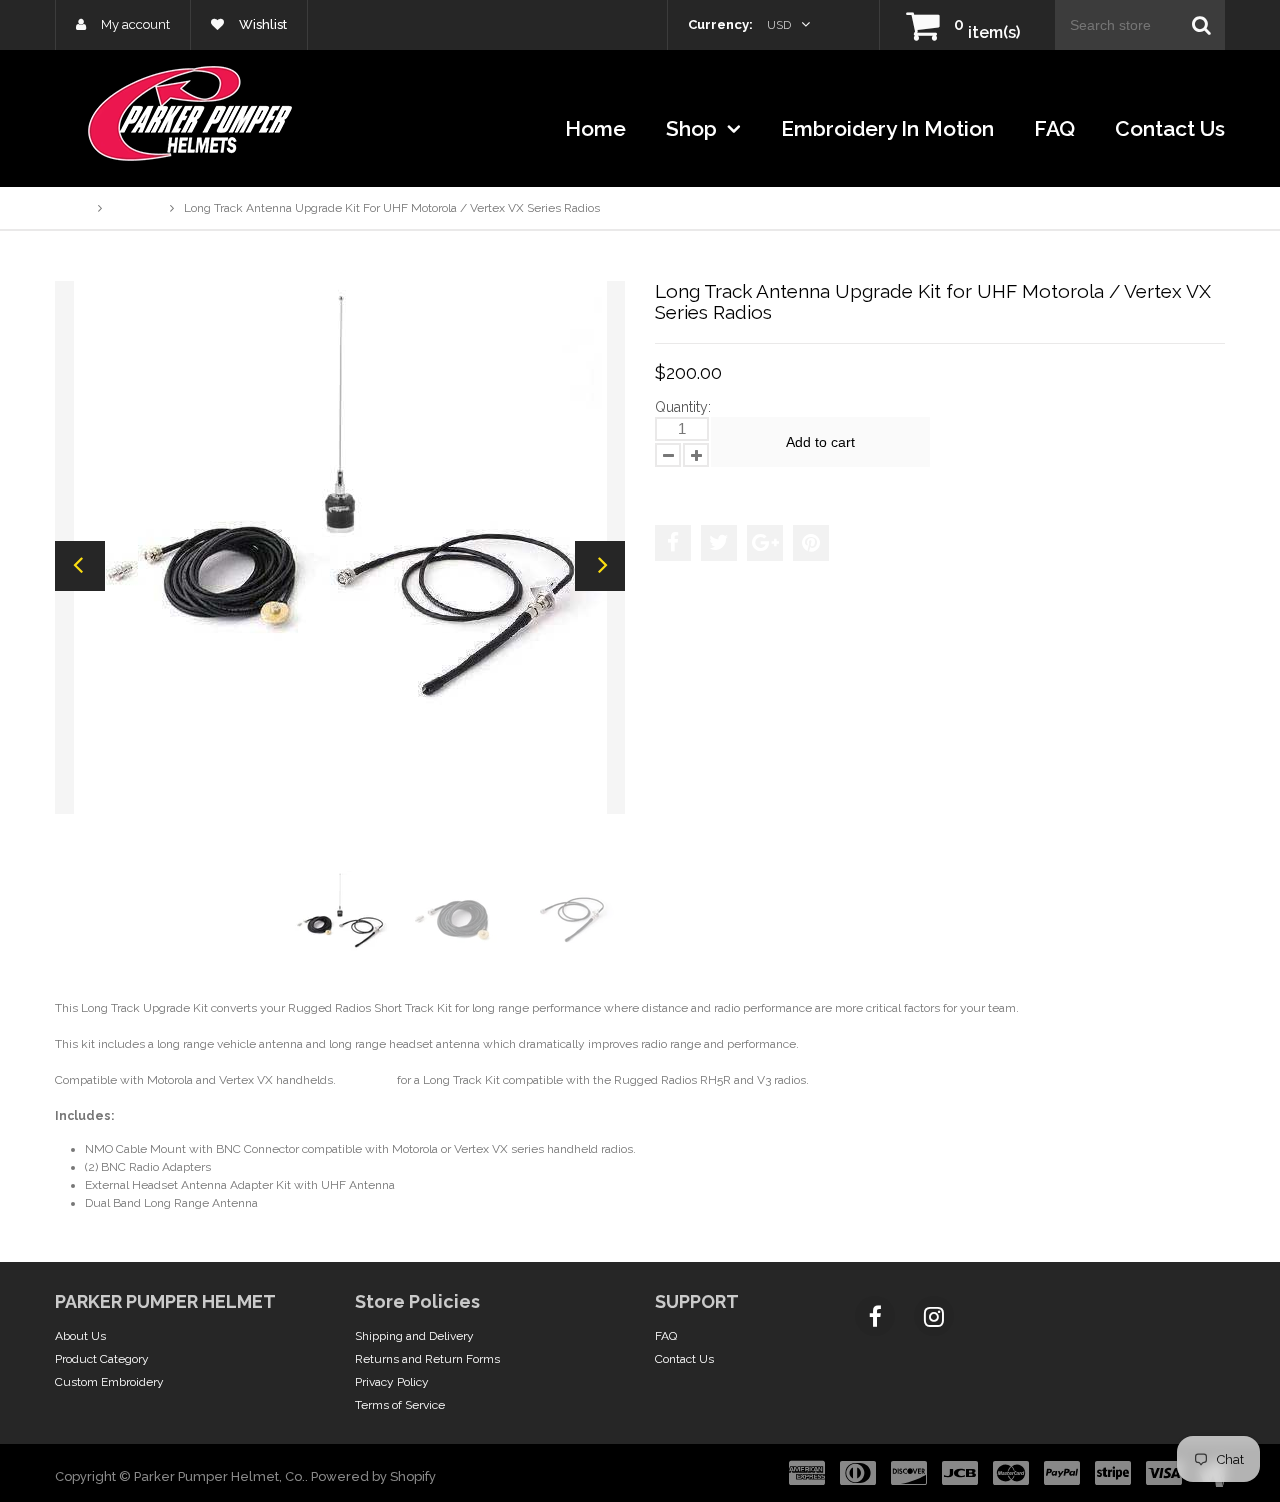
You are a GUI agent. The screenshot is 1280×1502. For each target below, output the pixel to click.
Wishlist (261, 24)
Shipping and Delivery (414, 1336)
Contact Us (684, 1359)
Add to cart (820, 442)
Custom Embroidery (109, 1382)
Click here (366, 1080)
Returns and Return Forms (427, 1359)
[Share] (673, 543)
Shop (694, 128)
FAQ (1054, 128)
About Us (80, 1336)
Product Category (102, 1359)
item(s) (987, 32)
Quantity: (683, 407)
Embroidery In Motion (887, 128)
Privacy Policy (392, 1382)
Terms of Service (400, 1405)
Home (595, 128)
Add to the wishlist (719, 486)
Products (136, 208)
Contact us (1170, 128)
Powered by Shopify (373, 1476)
